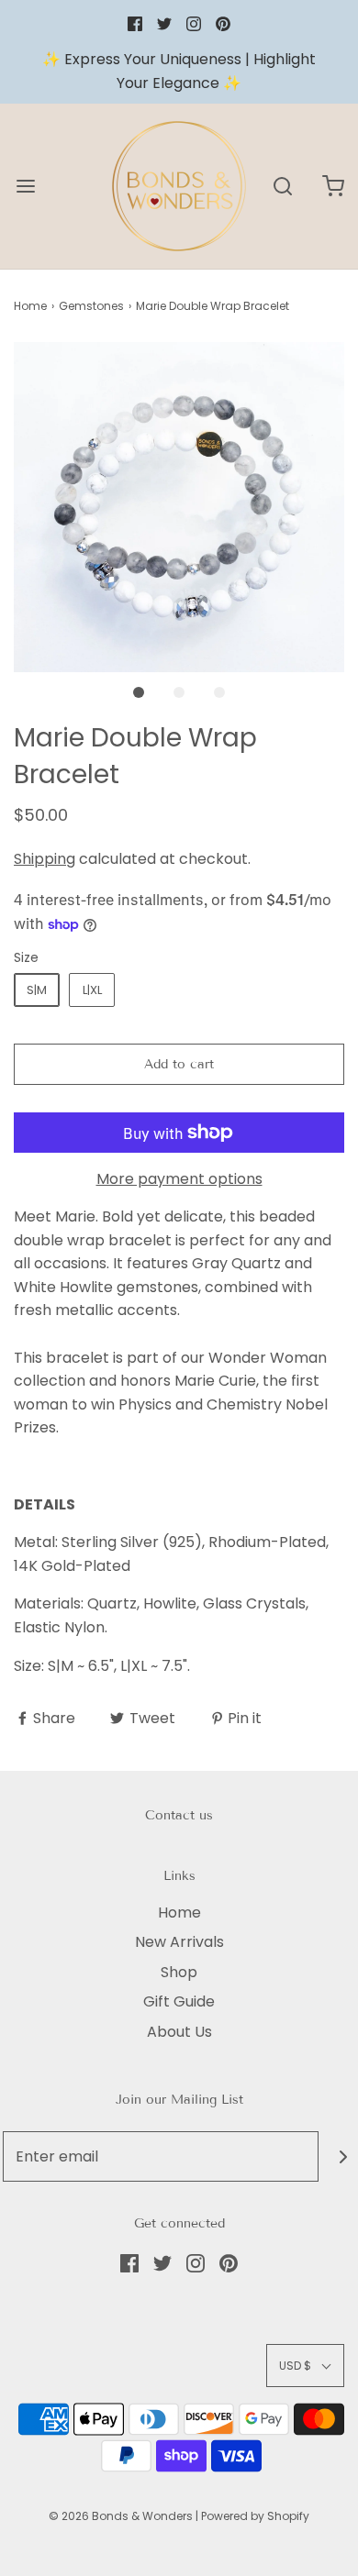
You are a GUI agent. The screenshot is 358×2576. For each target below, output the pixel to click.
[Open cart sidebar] (333, 187)
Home (30, 306)
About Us (179, 2032)
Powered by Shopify (255, 2516)
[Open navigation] (25, 187)
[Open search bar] (282, 187)
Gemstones (91, 306)
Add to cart (179, 1064)
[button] (179, 507)
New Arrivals (179, 1942)
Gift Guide (179, 2001)
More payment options (179, 1179)
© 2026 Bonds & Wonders (121, 2516)
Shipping (45, 859)
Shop (179, 1972)
